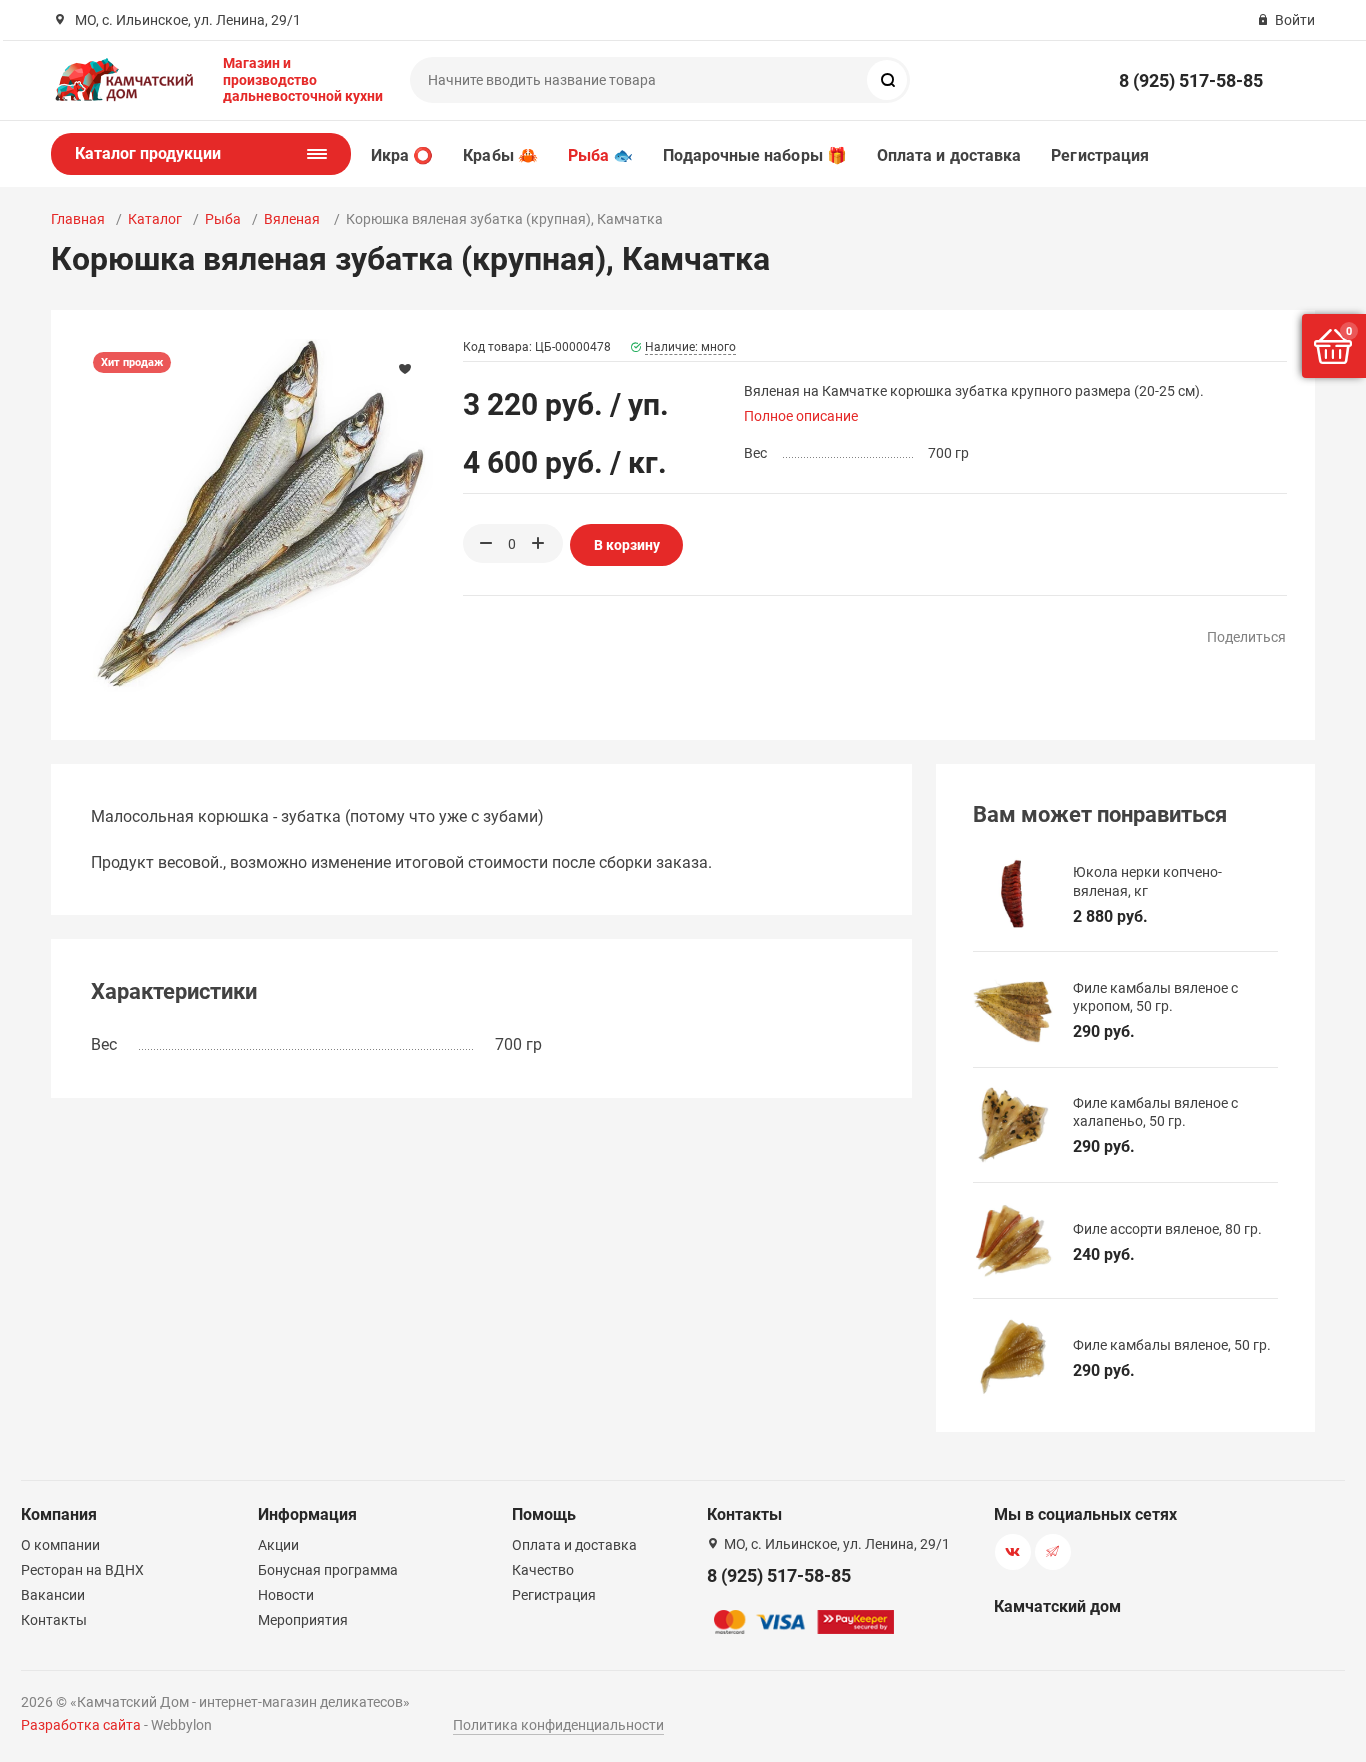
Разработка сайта (81, 1725)
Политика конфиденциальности (558, 1725)
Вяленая (293, 219)
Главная (78, 219)
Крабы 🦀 (500, 155)
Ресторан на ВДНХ (82, 1570)
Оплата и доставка (949, 155)
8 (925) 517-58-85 (1191, 80)
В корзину (627, 545)
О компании (60, 1545)
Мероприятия (303, 1620)
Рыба (223, 219)
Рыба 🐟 (600, 155)
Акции (278, 1545)
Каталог (155, 219)
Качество (543, 1570)
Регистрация (1100, 155)
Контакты (54, 1620)
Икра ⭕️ (402, 155)
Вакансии (53, 1595)
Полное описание (801, 416)
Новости (286, 1595)
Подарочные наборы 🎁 (755, 155)
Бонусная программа (328, 1570)
